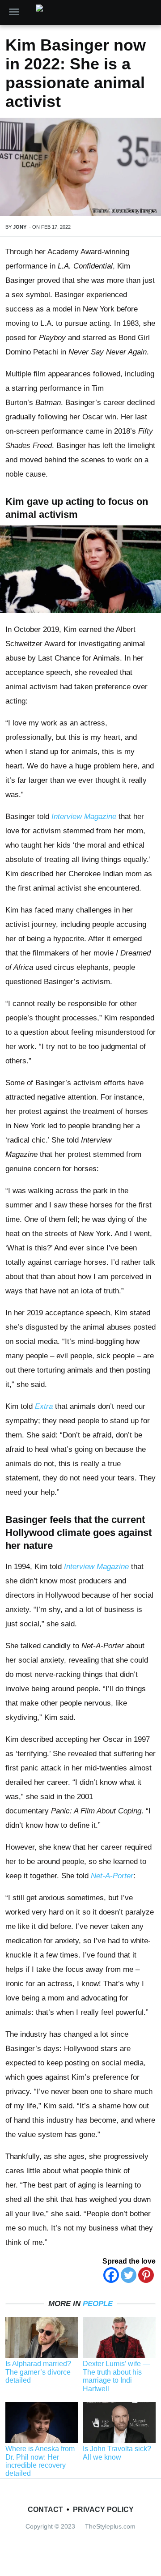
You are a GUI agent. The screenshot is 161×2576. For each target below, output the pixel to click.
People (98, 2304)
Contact (45, 2510)
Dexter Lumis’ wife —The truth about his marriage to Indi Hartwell (116, 2376)
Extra (44, 1406)
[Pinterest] (146, 2275)
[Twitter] (129, 2275)
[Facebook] (111, 2275)
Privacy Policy (103, 2510)
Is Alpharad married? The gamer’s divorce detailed (38, 2372)
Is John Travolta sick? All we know (117, 2453)
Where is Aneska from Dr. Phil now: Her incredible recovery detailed (40, 2461)
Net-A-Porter (112, 1876)
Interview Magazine (84, 817)
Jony (20, 227)
